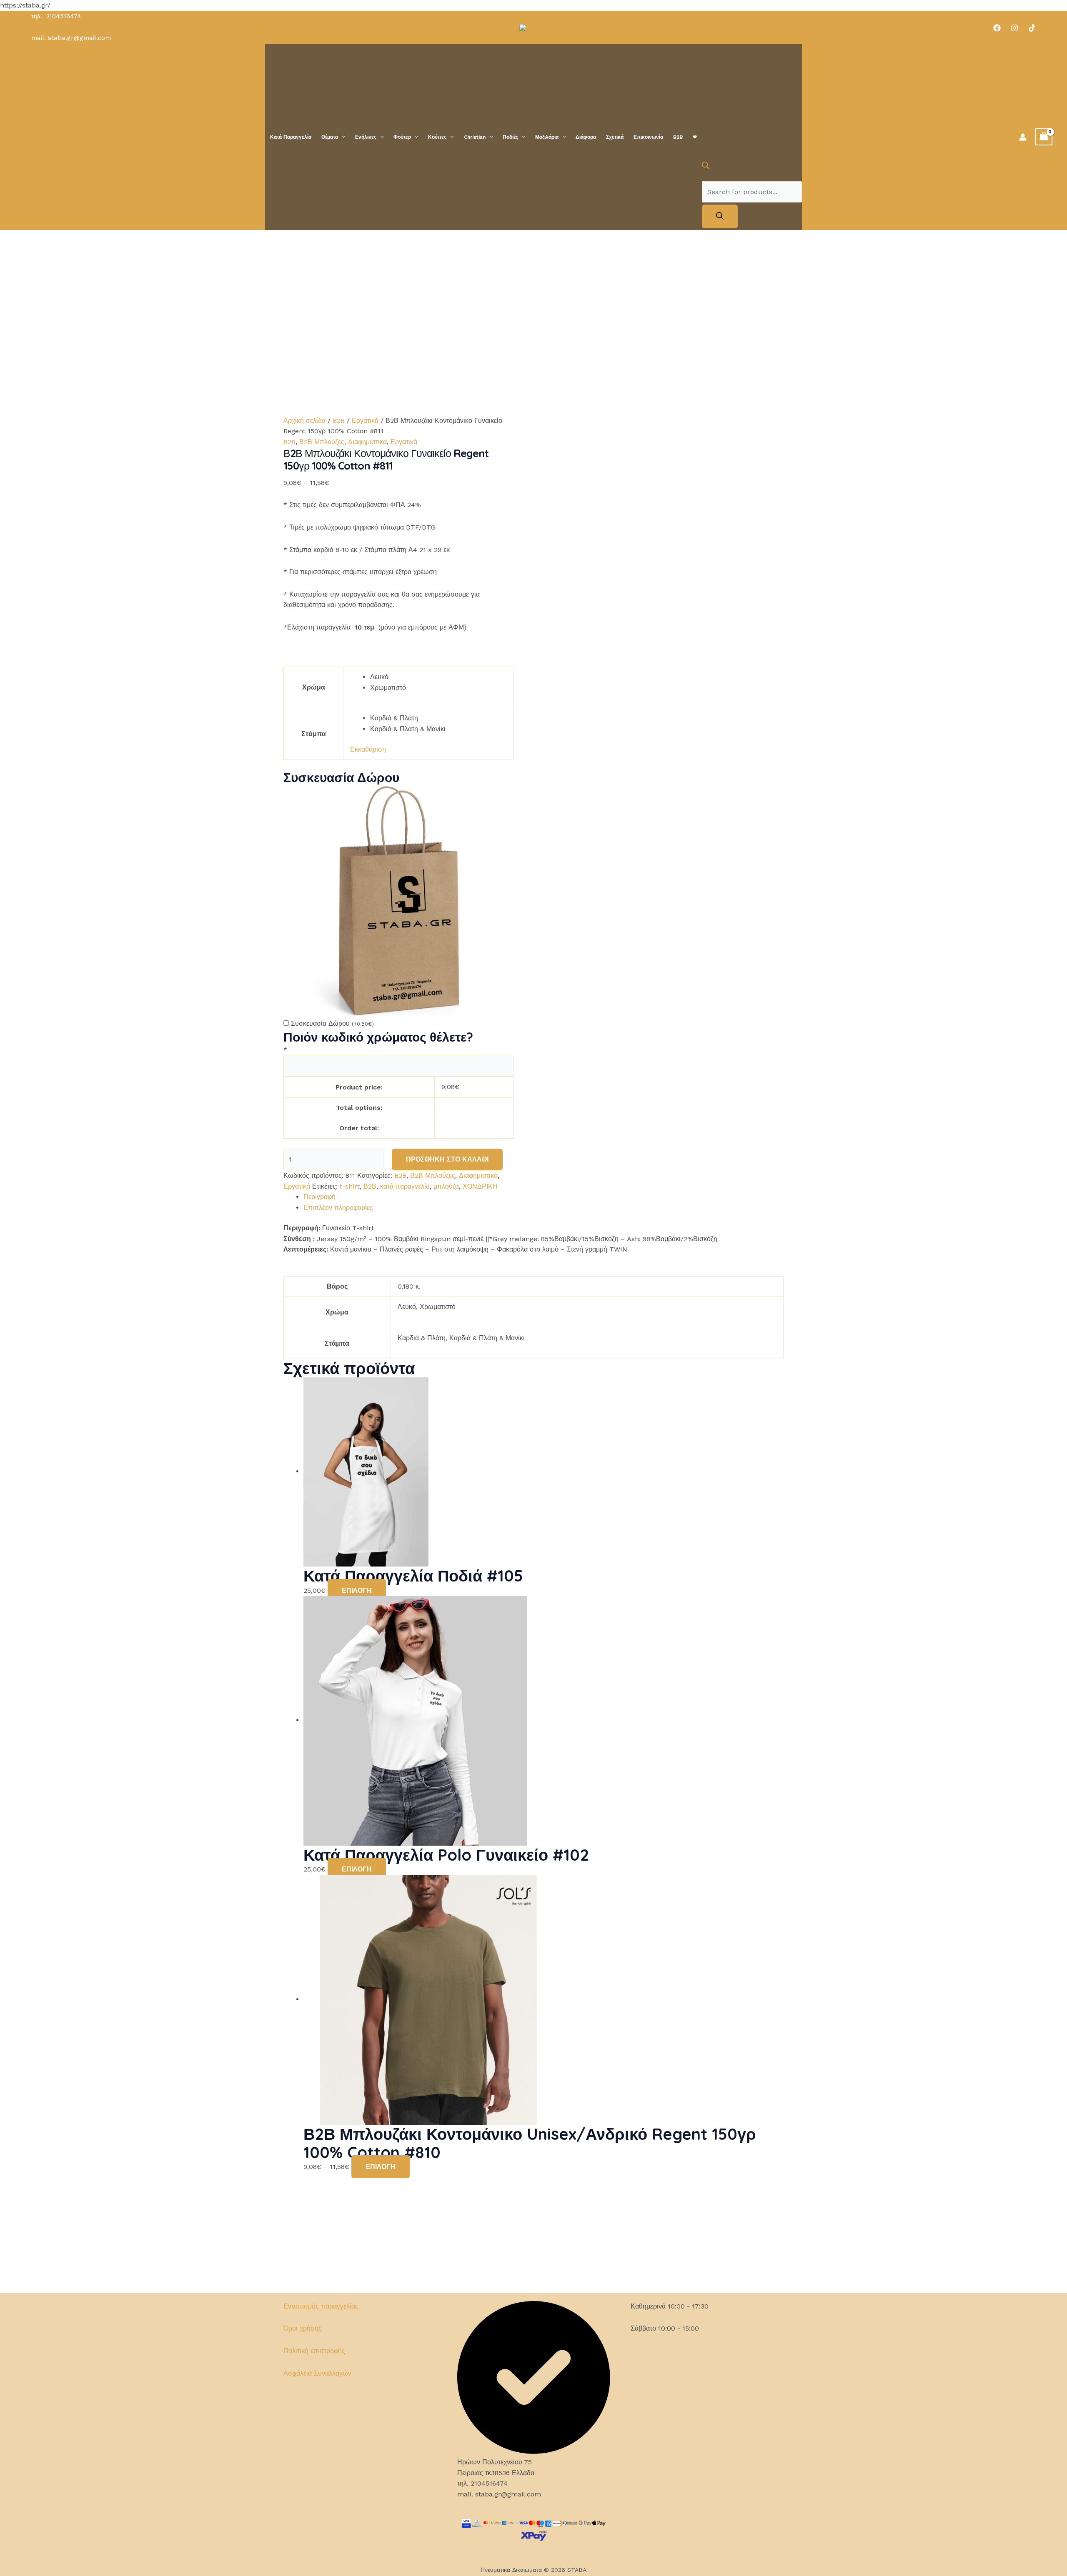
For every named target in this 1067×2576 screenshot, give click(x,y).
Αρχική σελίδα (304, 421)
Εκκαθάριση (368, 749)
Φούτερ (402, 137)
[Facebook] (997, 28)
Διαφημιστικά (367, 442)
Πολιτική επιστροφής (314, 2351)
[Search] (720, 216)
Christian (475, 137)
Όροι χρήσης (303, 2328)
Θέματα (330, 137)
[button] (342, 137)
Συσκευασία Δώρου (332, 1023)
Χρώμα (314, 687)
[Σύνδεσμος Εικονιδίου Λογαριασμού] (1023, 137)
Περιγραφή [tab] (319, 1197)
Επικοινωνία (648, 137)
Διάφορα (586, 137)
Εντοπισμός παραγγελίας (321, 2306)
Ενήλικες (366, 137)
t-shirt (350, 1186)
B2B (678, 137)
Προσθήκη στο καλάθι (447, 1159)
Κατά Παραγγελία (291, 137)
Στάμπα (314, 734)
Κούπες (437, 137)
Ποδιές (510, 137)
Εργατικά (365, 421)
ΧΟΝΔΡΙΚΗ (480, 1186)
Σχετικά (615, 137)
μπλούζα (446, 1186)
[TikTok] (1032, 28)
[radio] (438, 677)
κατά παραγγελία (405, 1186)
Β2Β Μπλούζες (322, 442)
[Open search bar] (706, 167)
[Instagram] (1014, 28)
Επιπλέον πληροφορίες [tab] (338, 1208)
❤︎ (695, 137)
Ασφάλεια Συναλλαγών (317, 2373)
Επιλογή (357, 1590)
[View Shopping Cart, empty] (1044, 137)
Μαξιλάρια (547, 137)
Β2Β (370, 1186)
